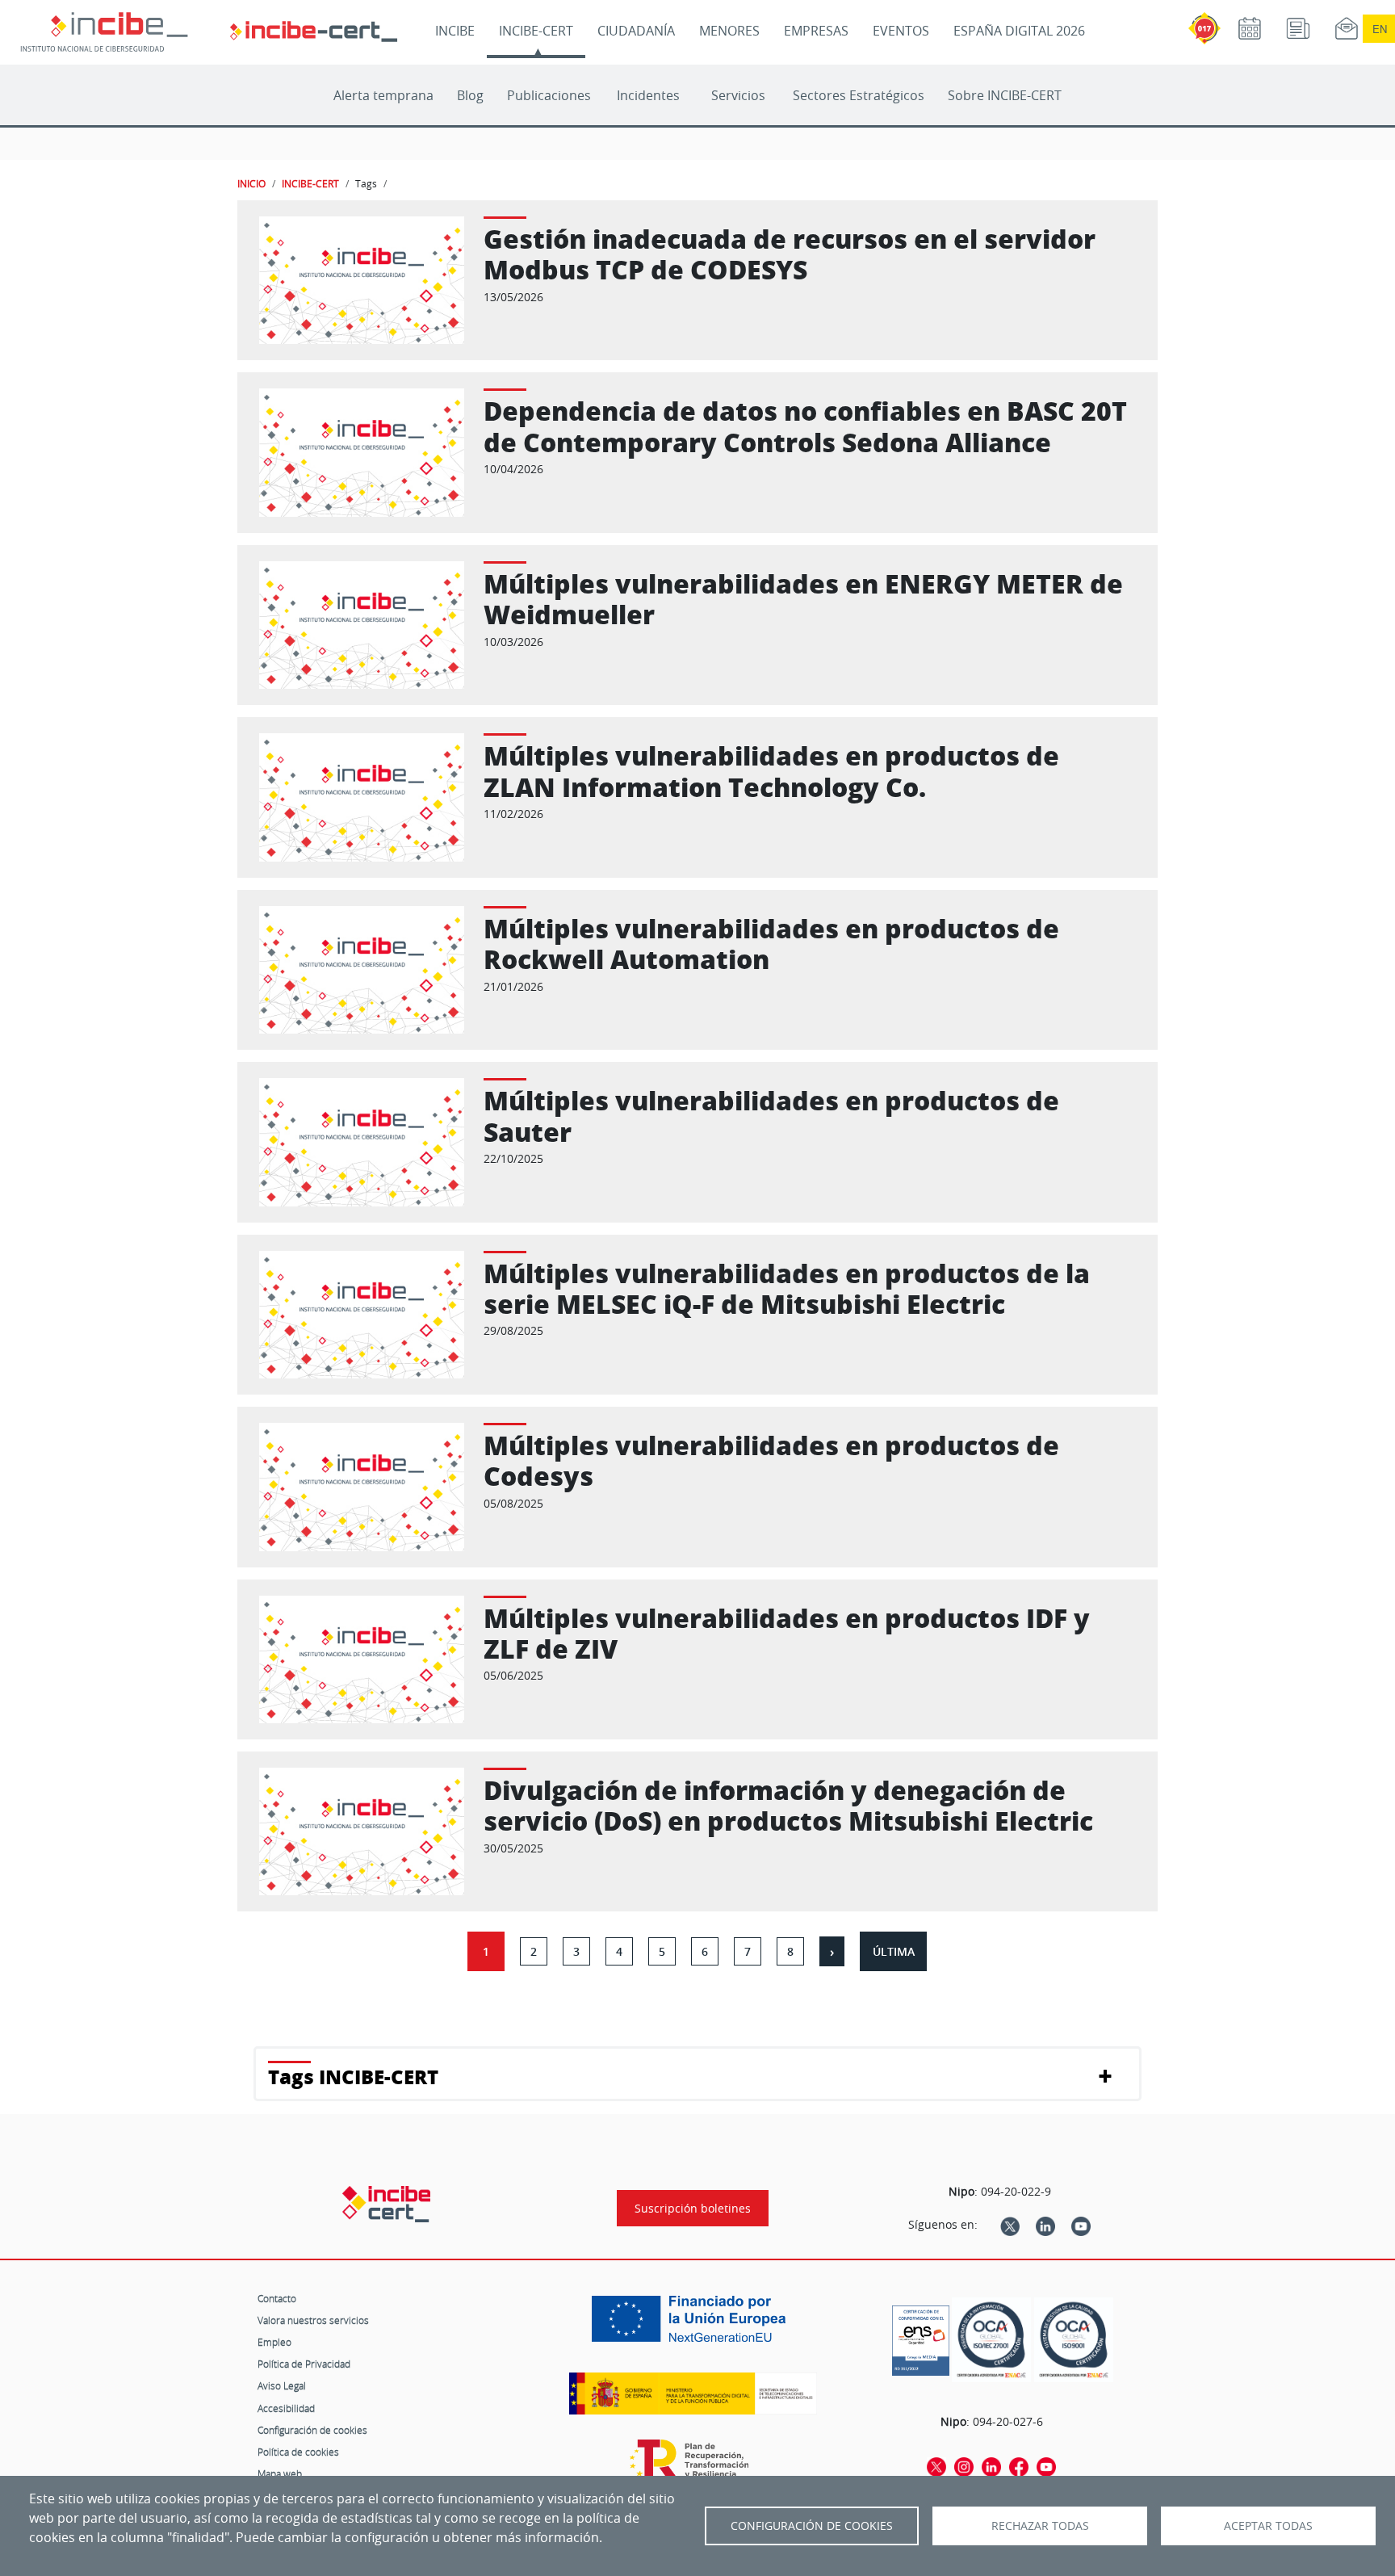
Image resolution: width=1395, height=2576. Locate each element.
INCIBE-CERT (536, 31)
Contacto (277, 2298)
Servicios (738, 95)
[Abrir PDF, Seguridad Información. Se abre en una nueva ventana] (991, 2340)
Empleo (274, 2342)
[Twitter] (1010, 2225)
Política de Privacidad (304, 2364)
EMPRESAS (816, 31)
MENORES (729, 31)
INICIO (251, 183)
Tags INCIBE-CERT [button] (353, 2077)
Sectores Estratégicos (859, 95)
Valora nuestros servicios (313, 2320)
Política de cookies (298, 2452)
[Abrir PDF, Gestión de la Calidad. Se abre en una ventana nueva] (1074, 2340)
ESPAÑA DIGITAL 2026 (1019, 31)
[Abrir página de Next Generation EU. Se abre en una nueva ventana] (693, 2325)
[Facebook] (1019, 2466)
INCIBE (455, 31)
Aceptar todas (1268, 2526)
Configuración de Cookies (812, 2526)
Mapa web (280, 2473)
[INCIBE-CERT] (386, 2204)
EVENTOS (901, 31)
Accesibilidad (286, 2408)
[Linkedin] (1045, 2225)
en (1380, 29)
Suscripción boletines (693, 2208)
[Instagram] (964, 2466)
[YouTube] (1081, 2225)
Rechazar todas (1040, 2526)
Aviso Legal (282, 2385)
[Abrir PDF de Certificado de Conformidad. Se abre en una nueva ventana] (921, 2336)
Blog (470, 95)
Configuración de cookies (312, 2430)
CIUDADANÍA (636, 31)
